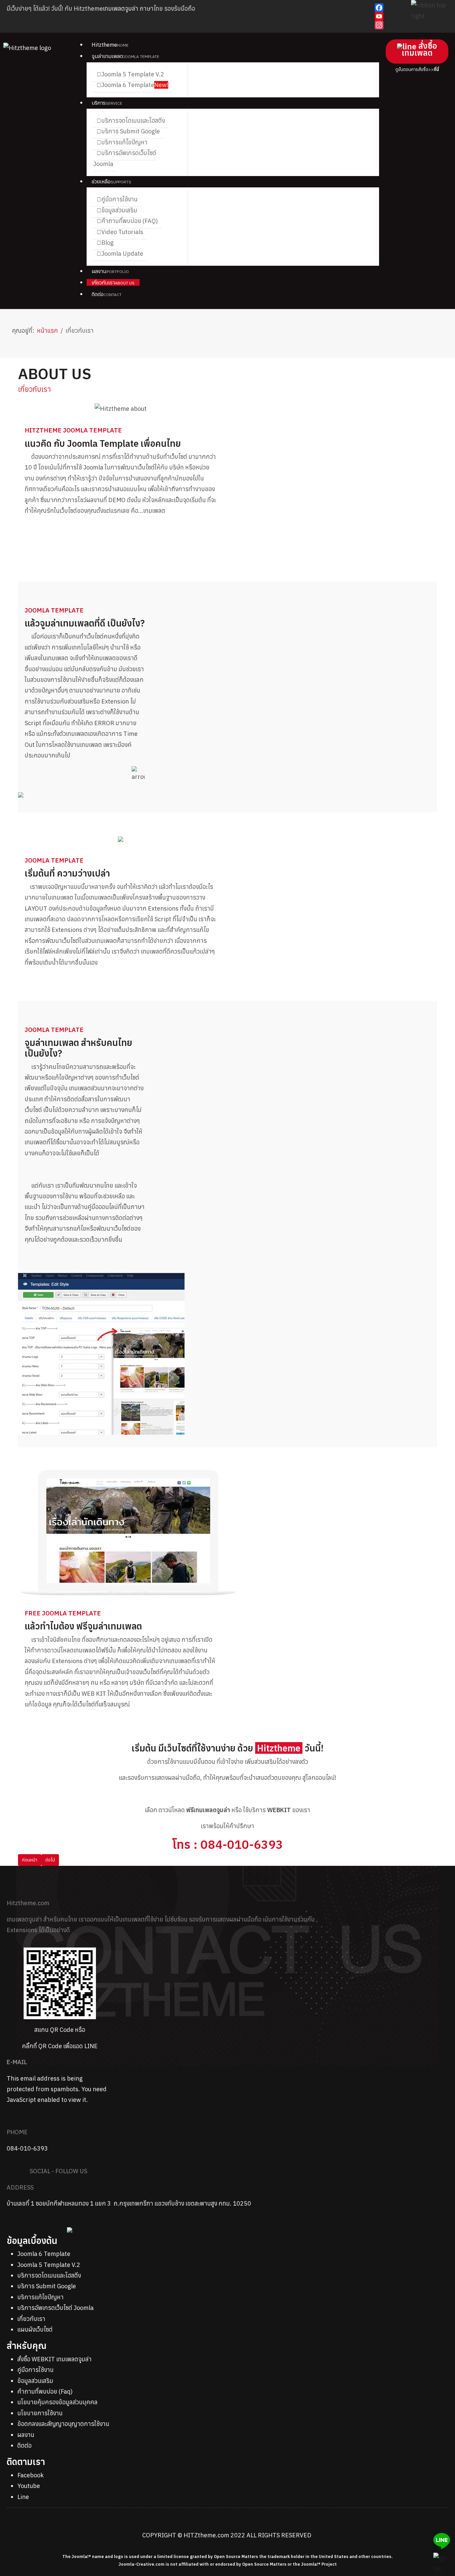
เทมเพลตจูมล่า (121, 9)
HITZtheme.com (206, 2535)
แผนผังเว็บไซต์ (35, 2329)
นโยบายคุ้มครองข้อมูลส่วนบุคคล (57, 2402)
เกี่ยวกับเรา (31, 2319)
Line (23, 2497)
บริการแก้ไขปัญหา (40, 2297)
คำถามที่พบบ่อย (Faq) (45, 2391)
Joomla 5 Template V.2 (49, 2265)
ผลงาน (26, 2435)
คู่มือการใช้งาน (35, 2370)
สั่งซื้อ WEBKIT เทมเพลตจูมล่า (54, 2359)
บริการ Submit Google (47, 2286)
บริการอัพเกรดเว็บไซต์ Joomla (55, 2308)
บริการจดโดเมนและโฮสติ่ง (49, 2275)
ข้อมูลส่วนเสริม (35, 2381)
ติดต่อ (24, 2445)
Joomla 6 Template (44, 2254)
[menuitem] (110, 45)
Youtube (29, 2486)
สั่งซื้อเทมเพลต (419, 49)
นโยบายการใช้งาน (40, 2413)
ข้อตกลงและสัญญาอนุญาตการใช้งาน (63, 2424)
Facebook (30, 2475)
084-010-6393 (27, 2148)
